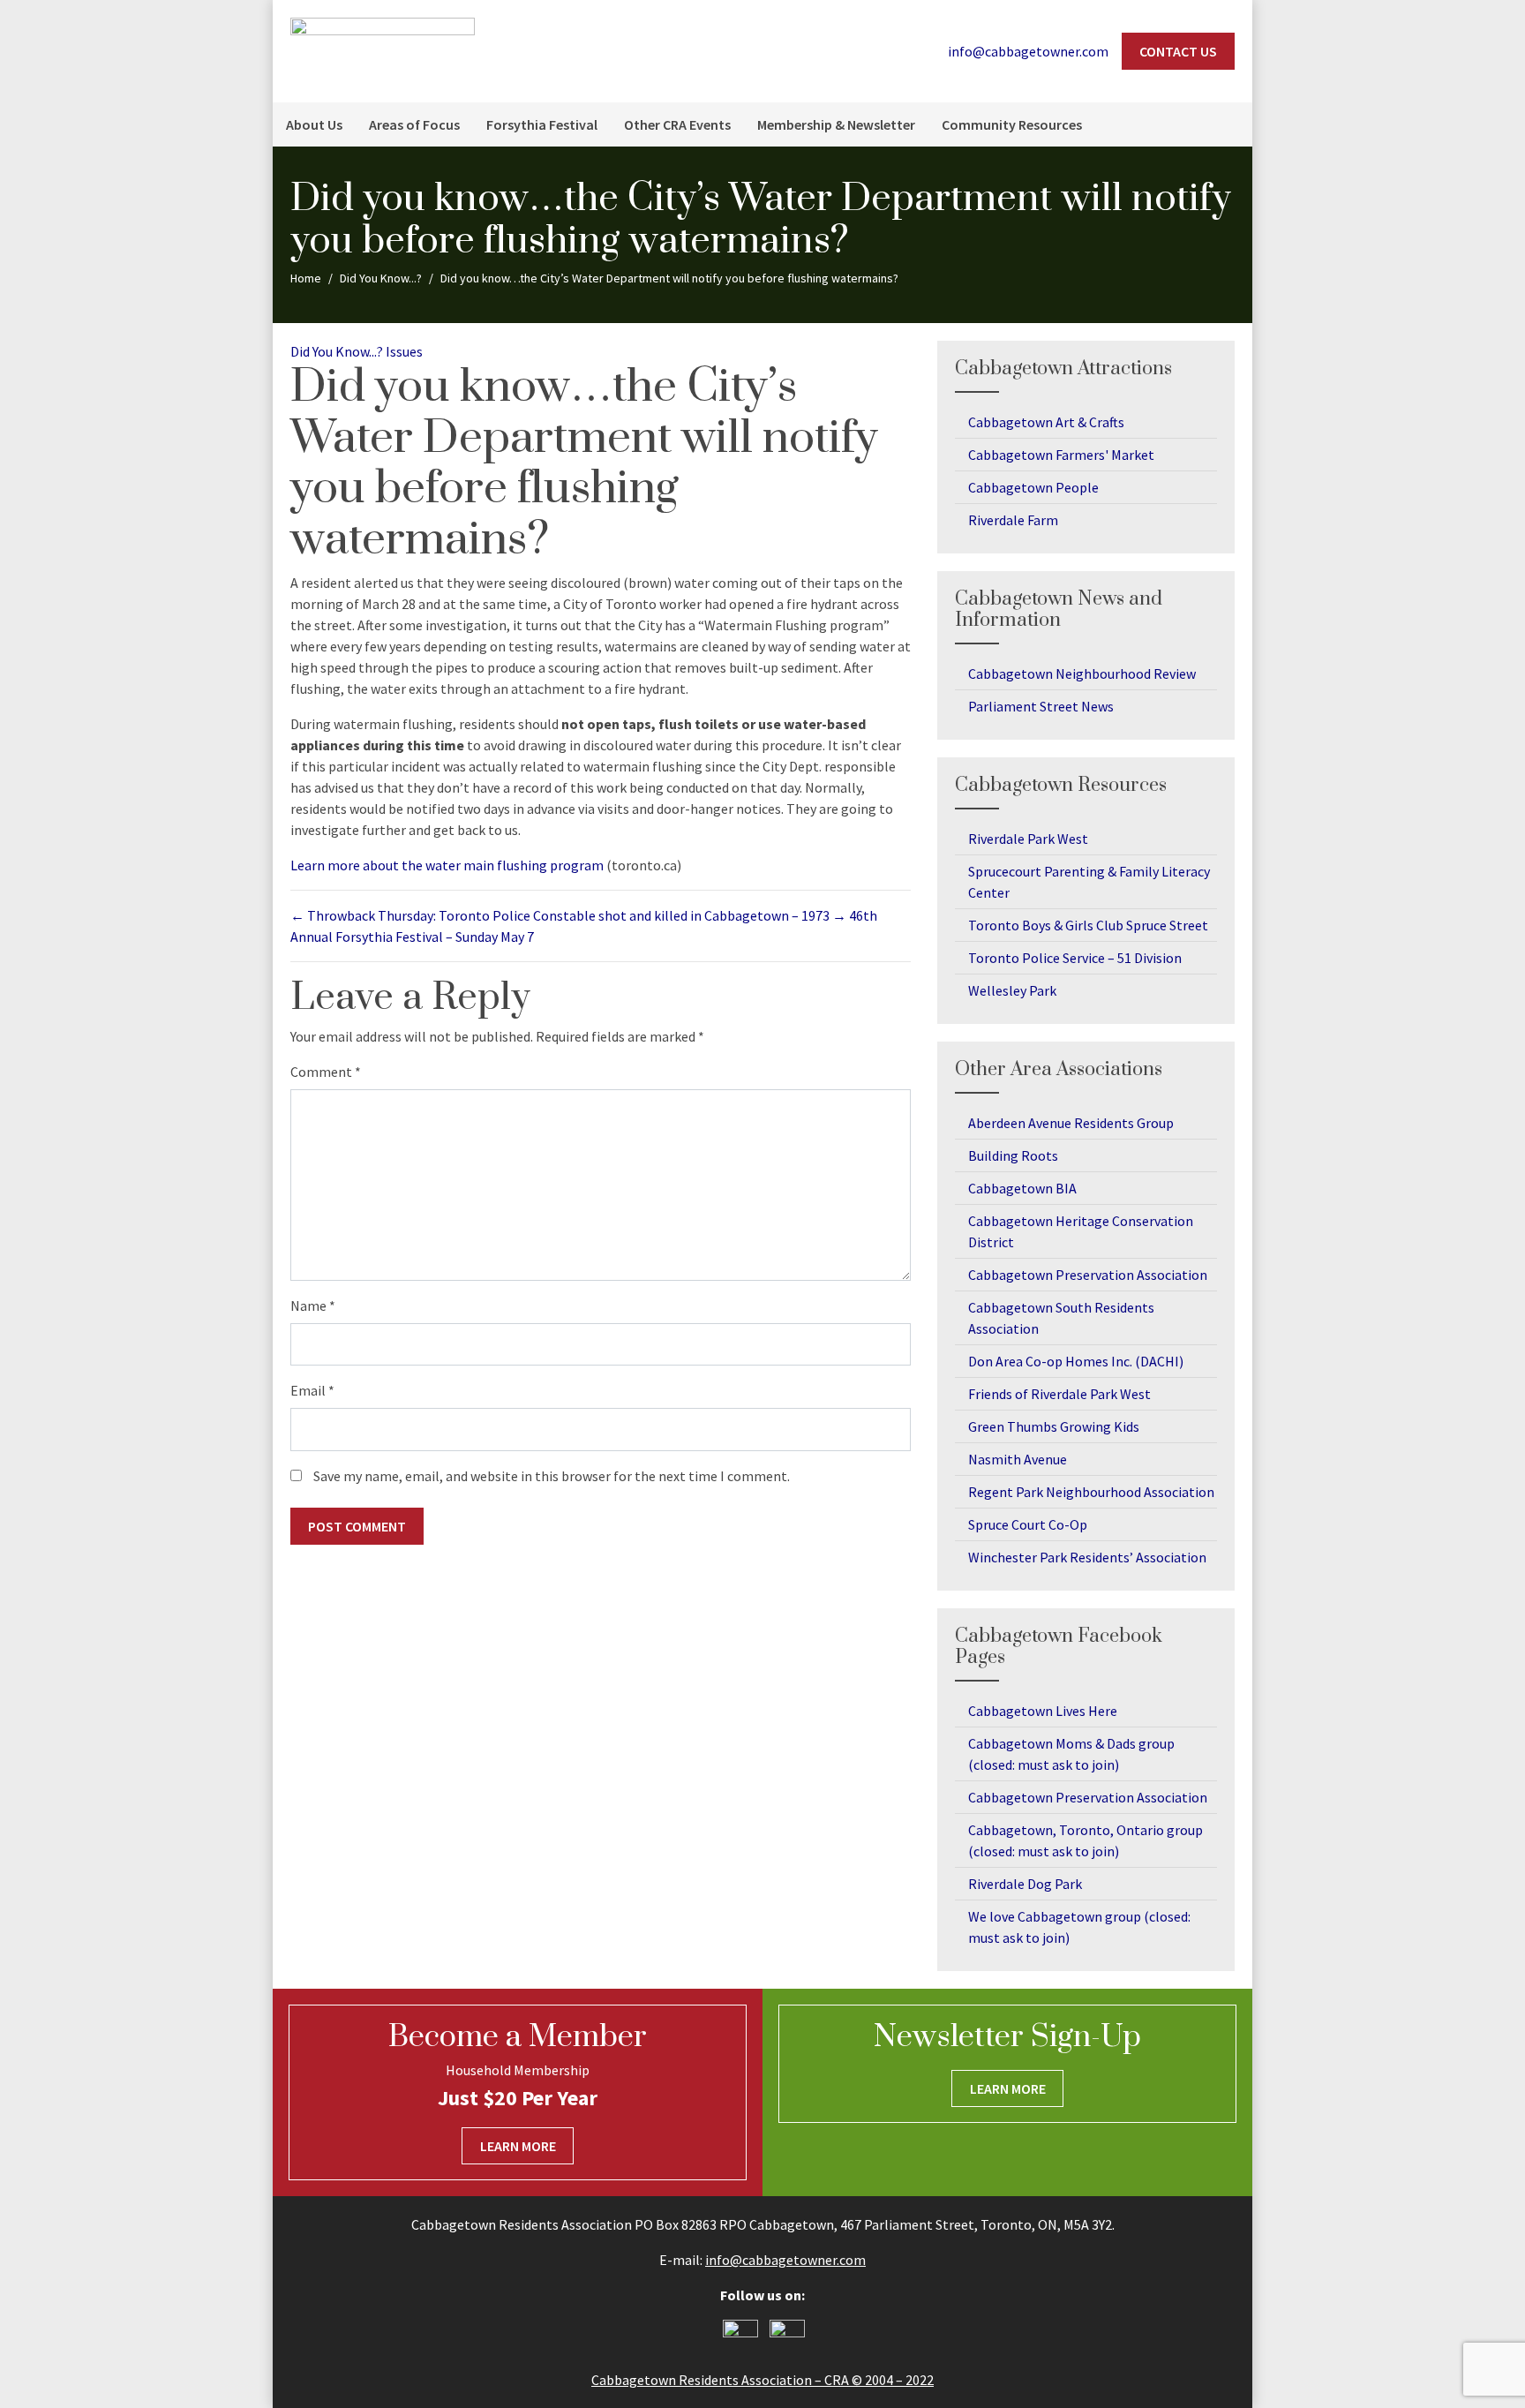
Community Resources (1012, 124)
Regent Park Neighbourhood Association (1091, 1492)
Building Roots (1013, 1155)
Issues (404, 351)
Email (312, 1390)
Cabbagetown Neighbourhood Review (1082, 673)
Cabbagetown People (1033, 487)
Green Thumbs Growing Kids (1054, 1426)
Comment (326, 1072)
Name (313, 1306)
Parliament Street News (1041, 706)
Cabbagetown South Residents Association (1061, 1318)
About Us (314, 124)
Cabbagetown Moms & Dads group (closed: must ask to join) (1071, 1754)
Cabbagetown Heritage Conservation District (1081, 1231)
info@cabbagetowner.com (785, 2260)
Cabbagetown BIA (1022, 1188)
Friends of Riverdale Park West (1059, 1394)
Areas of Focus (414, 124)
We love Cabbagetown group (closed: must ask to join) (1079, 1927)
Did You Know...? (337, 351)
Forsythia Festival (542, 124)
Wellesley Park (1012, 990)
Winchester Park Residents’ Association (1087, 1557)
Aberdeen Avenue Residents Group (1071, 1123)
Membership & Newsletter (836, 124)
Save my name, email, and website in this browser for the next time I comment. (552, 1476)
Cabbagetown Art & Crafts (1046, 422)
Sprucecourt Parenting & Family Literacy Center (1089, 882)
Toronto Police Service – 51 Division (1075, 958)
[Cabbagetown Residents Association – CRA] (383, 49)
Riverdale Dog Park (1025, 1884)
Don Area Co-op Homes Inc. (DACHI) (1076, 1361)
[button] (1230, 124)
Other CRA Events (677, 124)
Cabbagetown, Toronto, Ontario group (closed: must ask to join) (1086, 1840)
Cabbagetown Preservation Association (1088, 1275)
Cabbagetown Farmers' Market (1061, 455)
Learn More (518, 2146)
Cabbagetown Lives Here (1043, 1711)
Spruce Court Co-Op (1028, 1524)
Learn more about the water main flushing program (447, 865)
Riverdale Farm (1013, 520)
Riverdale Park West (1028, 839)
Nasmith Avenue (1018, 1459)
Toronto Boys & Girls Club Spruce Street (1088, 925)
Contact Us (1178, 51)
